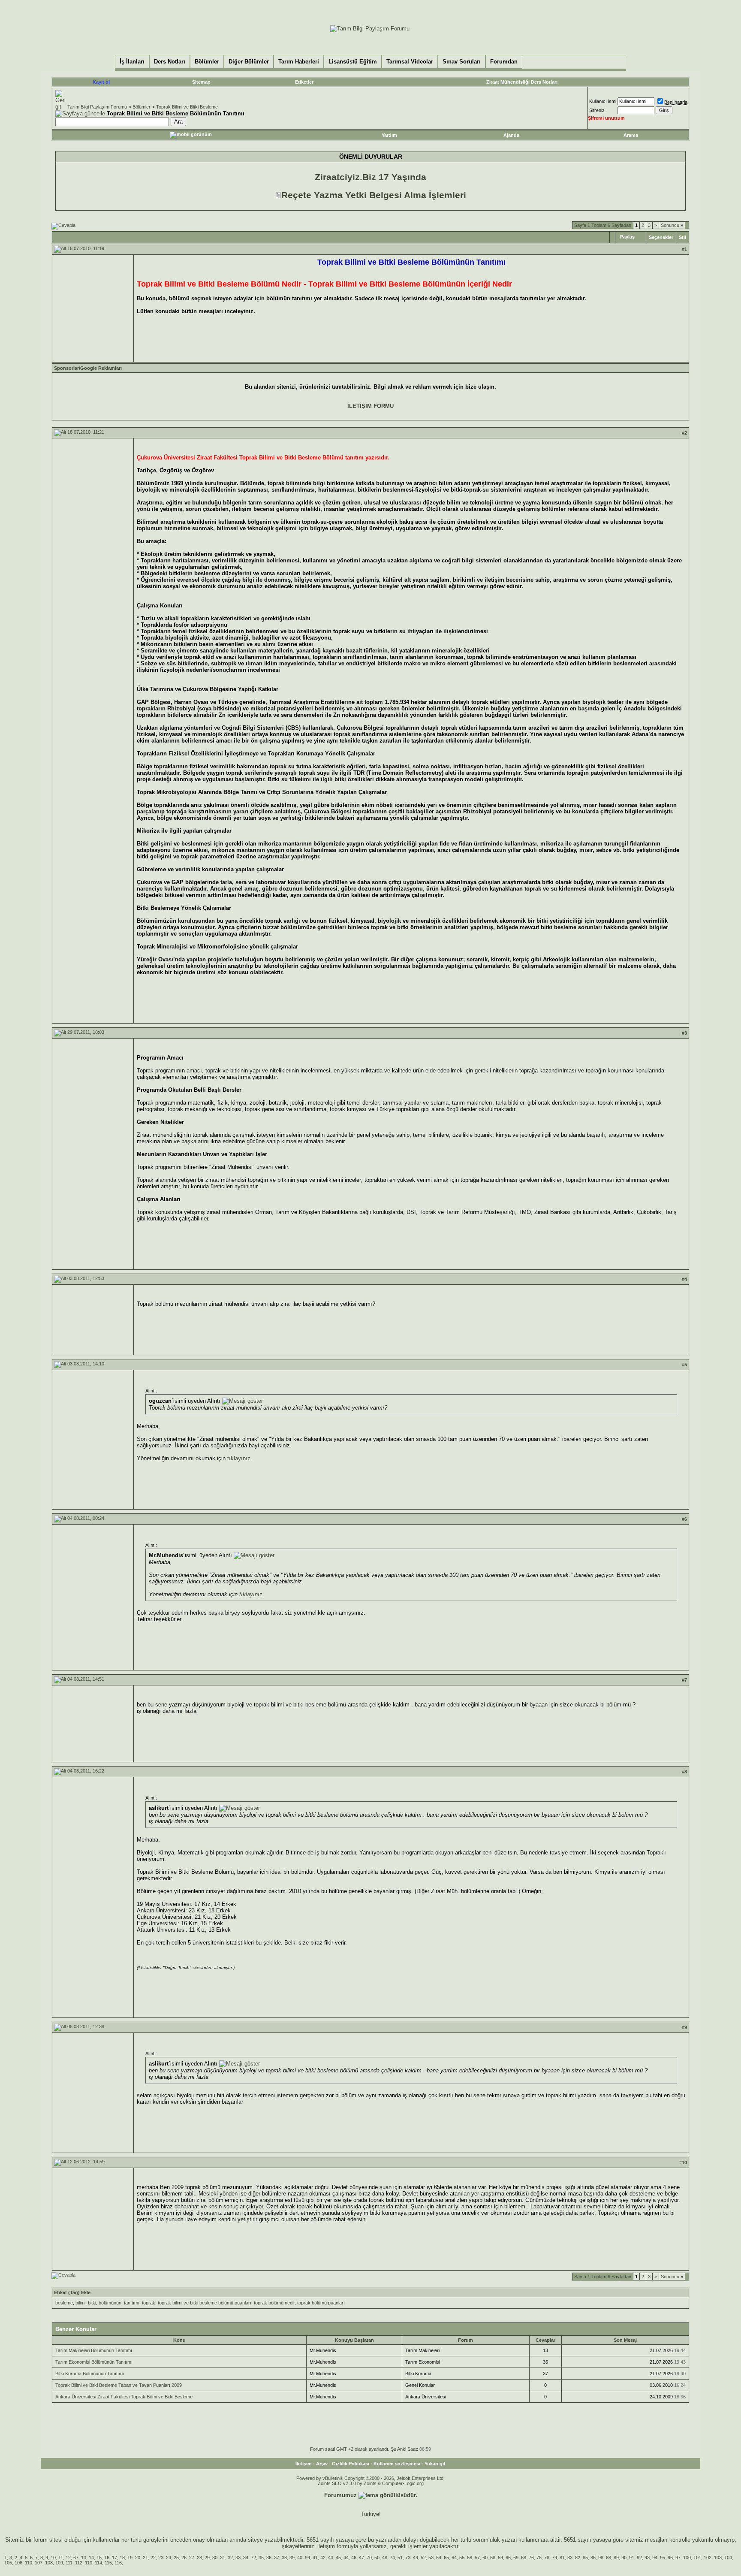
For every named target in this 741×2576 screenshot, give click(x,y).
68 (524, 2558)
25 (176, 2558)
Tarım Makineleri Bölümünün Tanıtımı (94, 2350)
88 (608, 2558)
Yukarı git (435, 2464)
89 (616, 2558)
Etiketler (304, 82)
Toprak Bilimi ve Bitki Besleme (187, 107)
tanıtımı (132, 2303)
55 (462, 2558)
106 (18, 2563)
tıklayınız (239, 1458)
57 (477, 2558)
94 (655, 2558)
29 (207, 2558)
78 (547, 2558)
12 (68, 2558)
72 (253, 2558)
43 (331, 2558)
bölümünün (110, 2303)
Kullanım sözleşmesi (397, 2464)
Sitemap (201, 82)
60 (485, 2558)
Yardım (389, 135)
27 (192, 2558)
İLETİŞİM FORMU (370, 406)
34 (246, 2558)
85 (585, 2558)
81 (562, 2558)
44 (346, 2558)
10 (53, 2558)
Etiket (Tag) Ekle (72, 2292)
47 (361, 2558)
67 (76, 2558)
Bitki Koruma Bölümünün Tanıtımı (90, 2374)
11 (61, 2558)
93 (647, 2558)
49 (416, 2558)
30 (215, 2558)
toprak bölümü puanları (321, 2303)
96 (670, 2558)
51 (400, 2558)
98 (601, 2558)
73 (408, 2558)
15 (99, 2558)
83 (570, 2558)
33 (238, 2558)
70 (369, 2558)
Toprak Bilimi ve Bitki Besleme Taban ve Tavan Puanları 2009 (119, 2385)
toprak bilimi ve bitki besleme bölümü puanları (205, 2303)
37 (277, 2558)
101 (697, 2558)
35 (261, 2558)
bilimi (80, 2303)
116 (118, 2563)
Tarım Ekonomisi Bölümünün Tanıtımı (94, 2362)
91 (632, 2558)
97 (678, 2558)
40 (300, 2558)
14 (91, 2558)
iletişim (326, 2546)
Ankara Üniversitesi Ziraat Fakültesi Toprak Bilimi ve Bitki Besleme (124, 2397)
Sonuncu (672, 225)
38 (284, 2558)
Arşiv (322, 2464)
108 (49, 2563)
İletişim (304, 2464)
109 (59, 2563)
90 (624, 2558)
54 (439, 2558)
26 (184, 2558)
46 (354, 2558)
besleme (64, 2303)
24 (169, 2558)
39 (292, 2558)
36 (269, 2558)
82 (578, 2558)
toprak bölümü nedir (274, 2303)
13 (84, 2558)
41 (315, 2558)
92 (639, 2558)
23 (161, 2558)
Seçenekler (661, 237)
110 (29, 2563)
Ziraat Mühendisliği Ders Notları (522, 82)
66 (508, 2558)
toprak (149, 2303)
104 (728, 2558)
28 (199, 2558)
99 (307, 2558)
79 (554, 2558)
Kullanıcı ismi (603, 101)
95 (663, 2558)
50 (377, 2558)
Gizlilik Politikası (351, 2464)
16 (107, 2558)
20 (138, 2558)
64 (454, 2558)
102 (708, 2558)
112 (79, 2563)
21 (145, 2558)
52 (423, 2558)
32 (230, 2558)
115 (108, 2563)
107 (39, 2563)
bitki (92, 2303)
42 (323, 2558)
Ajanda (511, 135)
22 (153, 2558)
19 (130, 2558)
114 (98, 2563)
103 (718, 2558)
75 (539, 2558)
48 (385, 2558)
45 (338, 2558)
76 (531, 2558)
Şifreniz (597, 110)
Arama (631, 135)
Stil (682, 237)
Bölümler (142, 107)
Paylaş (627, 237)
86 (593, 2558)
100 (687, 2558)
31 (223, 2558)
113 (89, 2563)
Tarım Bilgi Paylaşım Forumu (97, 107)
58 (493, 2558)
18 (122, 2558)
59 (500, 2558)
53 (431, 2558)
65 (446, 2558)
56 (470, 2558)
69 (516, 2558)
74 (392, 2558)
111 (69, 2563)
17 (114, 2558)
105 (8, 2563)
